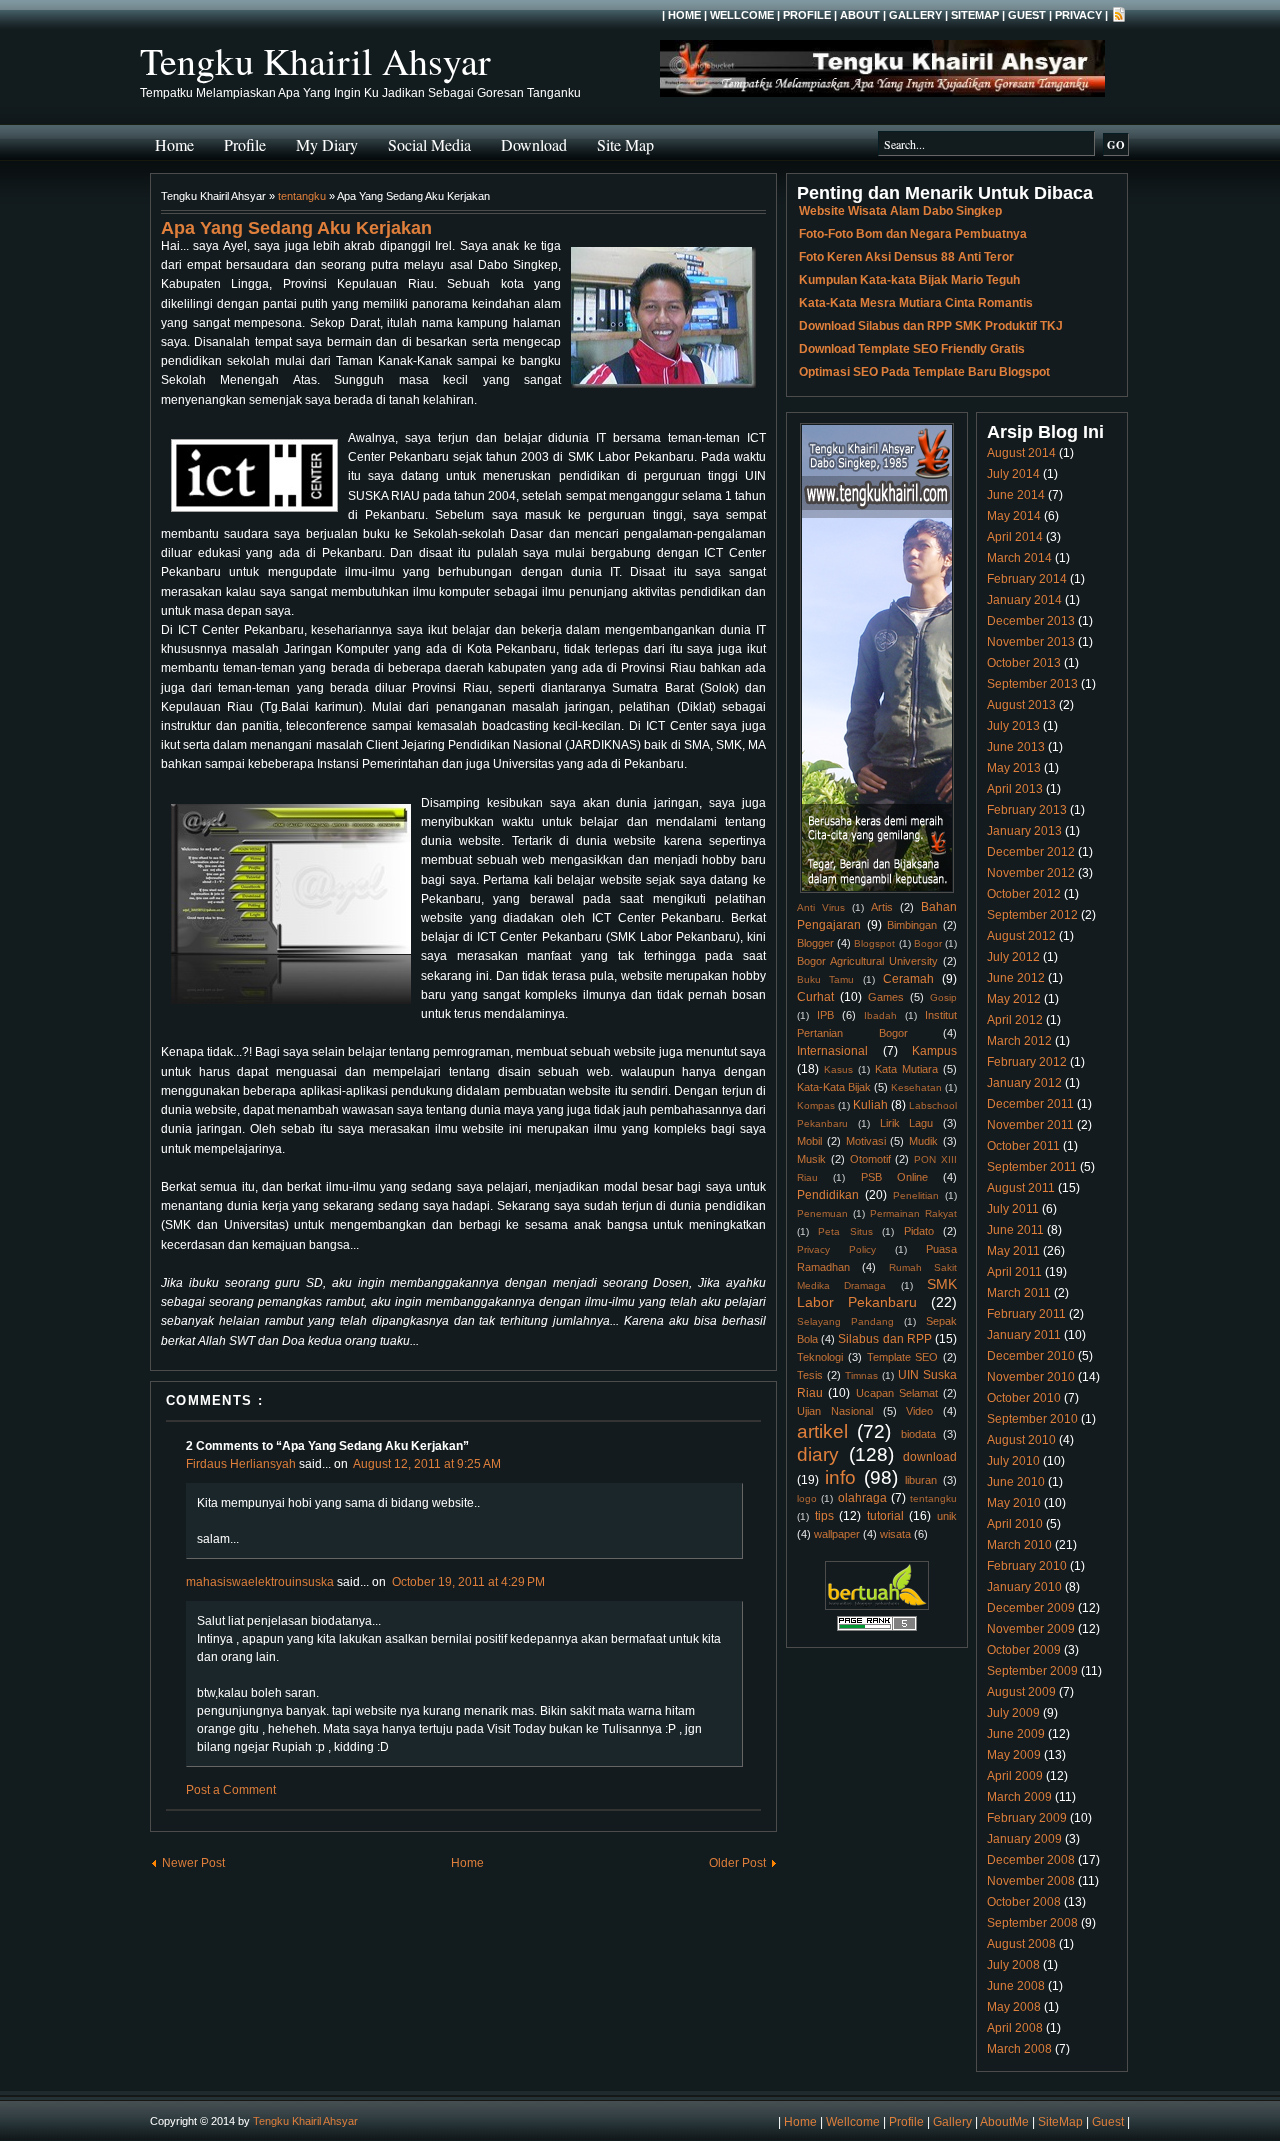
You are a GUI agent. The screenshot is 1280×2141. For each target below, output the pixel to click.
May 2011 (1013, 1251)
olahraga (862, 1498)
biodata (918, 1434)
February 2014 (1027, 579)
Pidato (919, 1231)
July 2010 (1013, 1461)
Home (684, 15)
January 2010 (1024, 1587)
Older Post (737, 1863)
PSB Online (894, 1177)
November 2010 (1031, 1377)
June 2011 (1015, 1230)
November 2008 (1031, 1881)
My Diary (327, 144)
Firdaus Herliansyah (241, 1464)
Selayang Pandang (845, 1321)
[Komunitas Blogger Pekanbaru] (877, 1606)
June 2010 (1016, 1482)
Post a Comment (231, 1790)
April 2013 (1015, 789)
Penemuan (822, 1213)
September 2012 (1032, 915)
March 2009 (1019, 1797)
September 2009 (1032, 1671)
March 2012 (1019, 1041)
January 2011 (1024, 1335)
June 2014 (1016, 495)
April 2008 (1015, 2028)
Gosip (943, 997)
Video (919, 1411)
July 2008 (1013, 1965)
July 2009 (1013, 1713)
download (930, 1457)
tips (824, 1516)
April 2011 (1014, 1272)
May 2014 (1014, 516)
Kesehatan (916, 1087)
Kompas (816, 1105)
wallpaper (837, 1534)
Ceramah (908, 979)
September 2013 (1032, 684)
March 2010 (1019, 1545)
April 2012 (1015, 1020)
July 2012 (1013, 957)
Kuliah (870, 1105)
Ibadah (880, 1015)
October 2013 (1024, 663)
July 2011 (1013, 1209)
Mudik (923, 1141)
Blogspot (874, 943)
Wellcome (742, 15)
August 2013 (1021, 705)
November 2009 (1031, 1629)
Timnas (861, 1375)
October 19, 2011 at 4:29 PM (468, 1582)
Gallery (915, 15)
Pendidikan (828, 1195)
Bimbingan (912, 925)
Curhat (815, 997)
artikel (822, 1431)
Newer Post (193, 1863)
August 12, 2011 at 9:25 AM (427, 1464)
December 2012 (1031, 852)
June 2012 (1016, 978)
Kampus (934, 1051)
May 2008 (1014, 2007)
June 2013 (1016, 747)
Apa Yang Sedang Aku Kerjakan (296, 228)
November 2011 (1030, 1125)
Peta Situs (845, 1231)
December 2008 (1031, 1860)
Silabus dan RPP (884, 1339)
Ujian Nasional (835, 1411)
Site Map (625, 144)
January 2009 (1024, 1839)
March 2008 (1019, 2049)
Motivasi (866, 1141)
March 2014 (1019, 558)
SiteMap (975, 15)
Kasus (838, 1069)
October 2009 (1024, 1650)
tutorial (885, 1516)
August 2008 (1021, 1944)
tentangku (302, 196)
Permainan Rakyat (913, 1213)
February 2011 (1026, 1314)
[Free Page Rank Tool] (877, 1628)
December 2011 (1030, 1104)
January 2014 (1024, 600)
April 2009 (1015, 1776)
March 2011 (1019, 1293)
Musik (811, 1159)
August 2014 (1021, 453)
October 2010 (1024, 1398)
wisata (895, 1534)
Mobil (809, 1141)
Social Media (429, 144)
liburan (921, 1480)
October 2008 (1024, 1902)
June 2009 (1016, 1734)
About (860, 15)
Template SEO (903, 1357)
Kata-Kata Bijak (834, 1087)
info (840, 1477)
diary (818, 1454)
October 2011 (1023, 1146)
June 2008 (1016, 1986)
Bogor (928, 943)
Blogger (815, 943)
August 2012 (1021, 936)
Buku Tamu (825, 979)
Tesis (810, 1375)
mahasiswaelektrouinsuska (260, 1582)
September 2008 (1032, 1923)
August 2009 (1021, 1692)
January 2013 (1024, 831)
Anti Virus (821, 907)
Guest (1027, 15)
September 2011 (1032, 1167)
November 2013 (1031, 642)
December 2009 (1031, 1608)
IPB (825, 1015)
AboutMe (1004, 2122)
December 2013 (1031, 621)
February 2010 (1027, 1566)
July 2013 (1013, 726)
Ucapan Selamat (897, 1393)
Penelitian (916, 1195)
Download (534, 144)
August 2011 (1021, 1188)
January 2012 (1024, 1083)
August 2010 (1021, 1440)
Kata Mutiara (906, 1069)
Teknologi (820, 1357)
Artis (882, 907)
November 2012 (1031, 873)
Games (886, 997)
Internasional (832, 1051)
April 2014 (1015, 537)
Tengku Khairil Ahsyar (315, 60)
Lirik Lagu (907, 1123)
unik (947, 1516)
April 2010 (1015, 1524)
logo (807, 1498)
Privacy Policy (836, 1249)
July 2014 (1013, 474)
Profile (807, 15)
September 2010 (1032, 1419)
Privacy (1078, 15)
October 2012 (1024, 894)
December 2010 (1031, 1356)
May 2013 (1014, 768)
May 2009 (1014, 1755)
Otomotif (870, 1159)
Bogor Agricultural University (867, 961)
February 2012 (1027, 1062)
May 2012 (1014, 999)
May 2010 (1014, 1503)
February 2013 (1027, 810)
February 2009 (1027, 1818)
